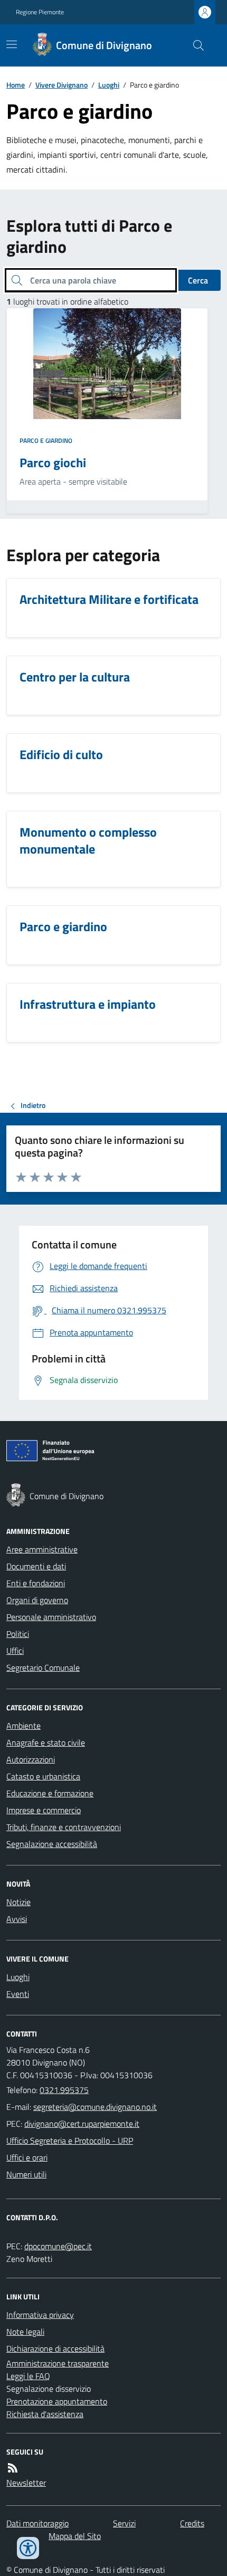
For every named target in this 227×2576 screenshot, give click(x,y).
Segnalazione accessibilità (52, 1844)
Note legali (25, 2332)
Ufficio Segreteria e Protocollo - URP (70, 2141)
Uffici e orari (27, 2157)
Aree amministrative (42, 1549)
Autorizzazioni (31, 1759)
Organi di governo (37, 1600)
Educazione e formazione (50, 1793)
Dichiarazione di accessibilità (55, 2348)
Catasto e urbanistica (43, 1776)
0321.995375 (64, 2090)
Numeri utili (26, 2174)
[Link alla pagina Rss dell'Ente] (13, 2468)
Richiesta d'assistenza (45, 2414)
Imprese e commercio (44, 1810)
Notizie (18, 1902)
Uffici (15, 1651)
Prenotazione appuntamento (57, 2401)
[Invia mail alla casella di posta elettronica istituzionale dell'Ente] (95, 2107)
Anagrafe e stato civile (46, 1742)
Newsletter (26, 2483)
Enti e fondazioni (36, 1583)
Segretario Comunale (43, 1668)
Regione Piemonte (40, 12)
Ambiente (23, 1726)
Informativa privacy (40, 2315)
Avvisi (17, 1919)
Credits (192, 2523)
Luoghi (109, 85)
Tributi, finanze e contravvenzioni (64, 1827)
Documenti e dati (36, 1566)
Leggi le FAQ (28, 2376)
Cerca (198, 280)
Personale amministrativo (51, 1617)
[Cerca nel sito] (194, 45)
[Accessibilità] (28, 2548)
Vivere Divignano (62, 85)
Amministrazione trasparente (58, 2363)
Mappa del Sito (75, 2536)
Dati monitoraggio (37, 2523)
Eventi (18, 1994)
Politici (18, 1634)
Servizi (124, 2523)
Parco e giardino (46, 441)
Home (16, 85)
